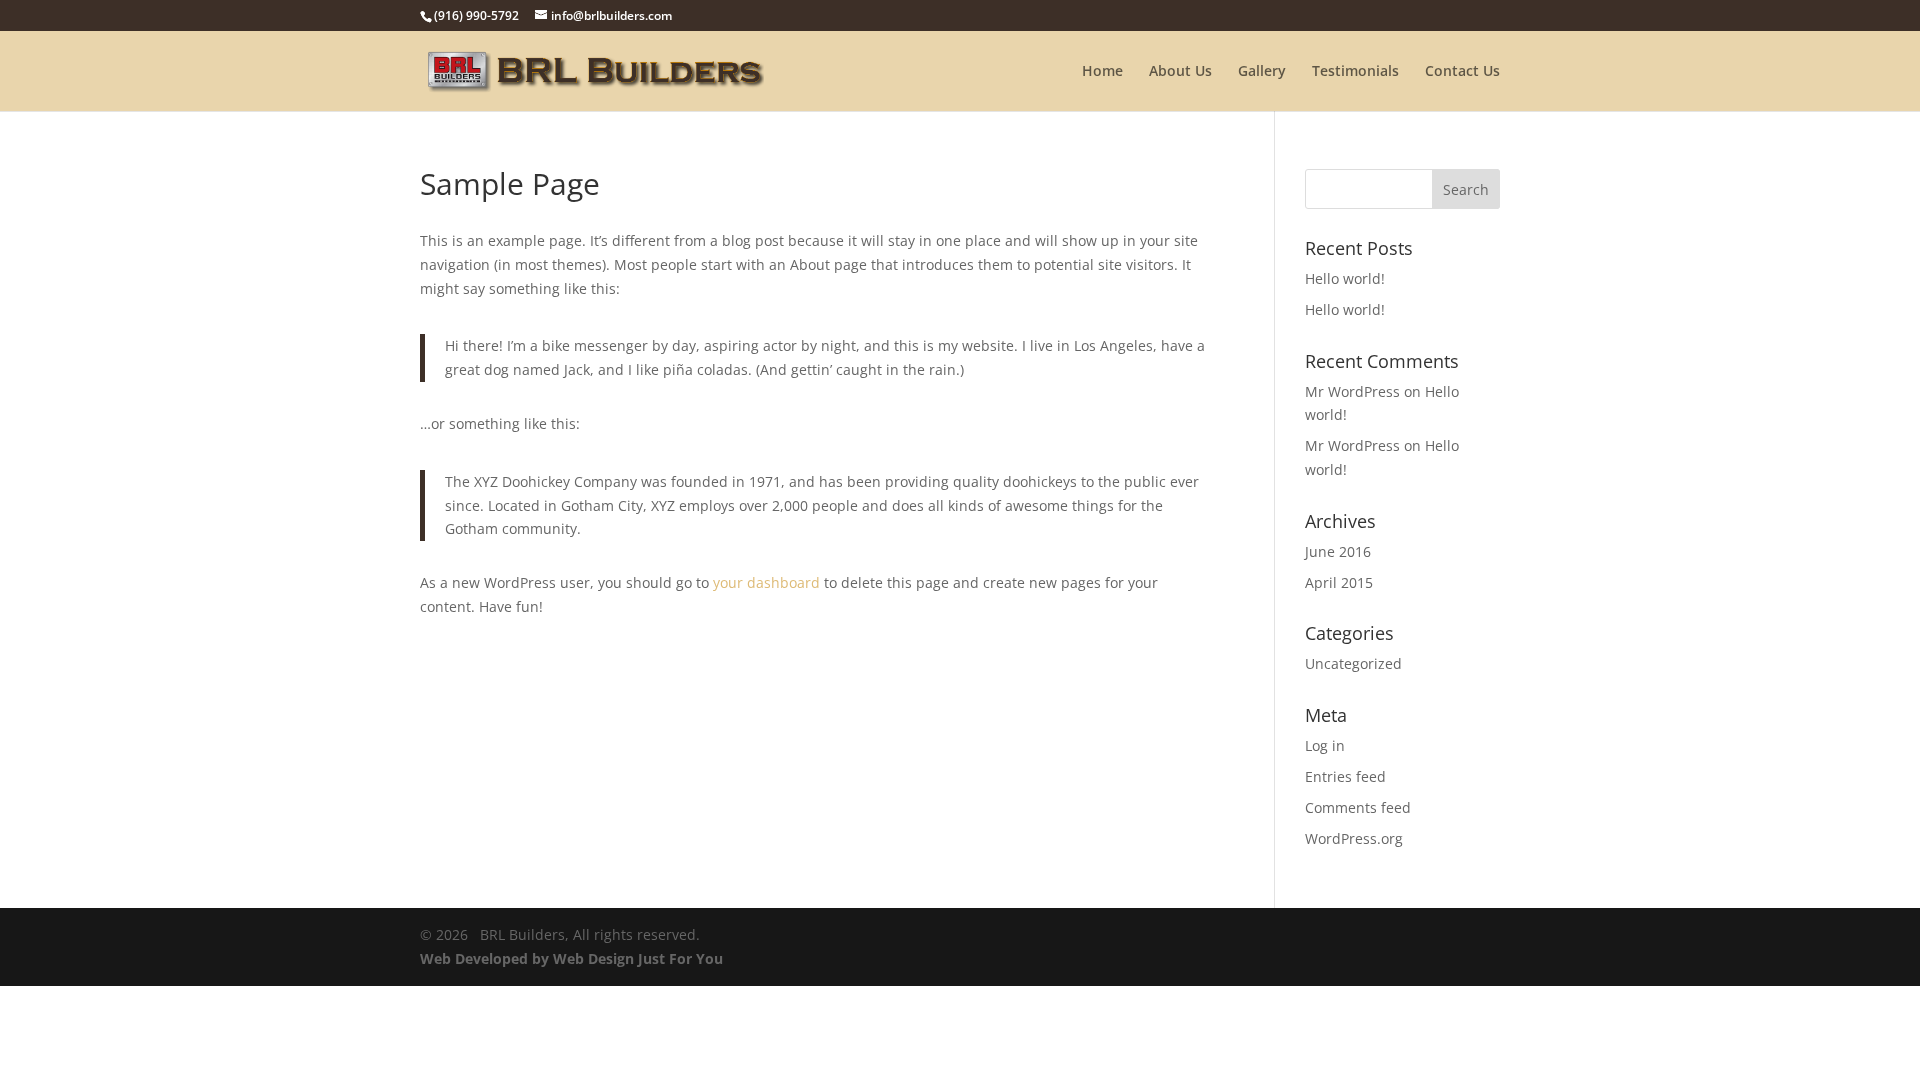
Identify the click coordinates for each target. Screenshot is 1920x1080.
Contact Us (1462, 72)
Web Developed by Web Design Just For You (571, 958)
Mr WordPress (1352, 391)
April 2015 (1339, 582)
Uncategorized (1353, 663)
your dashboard (766, 582)
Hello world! (1345, 278)
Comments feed (1358, 807)
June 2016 (1338, 551)
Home (1102, 72)
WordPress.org (1354, 838)
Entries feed (1345, 776)
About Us (1180, 72)
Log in (1325, 745)
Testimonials (1355, 72)
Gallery (1262, 72)
